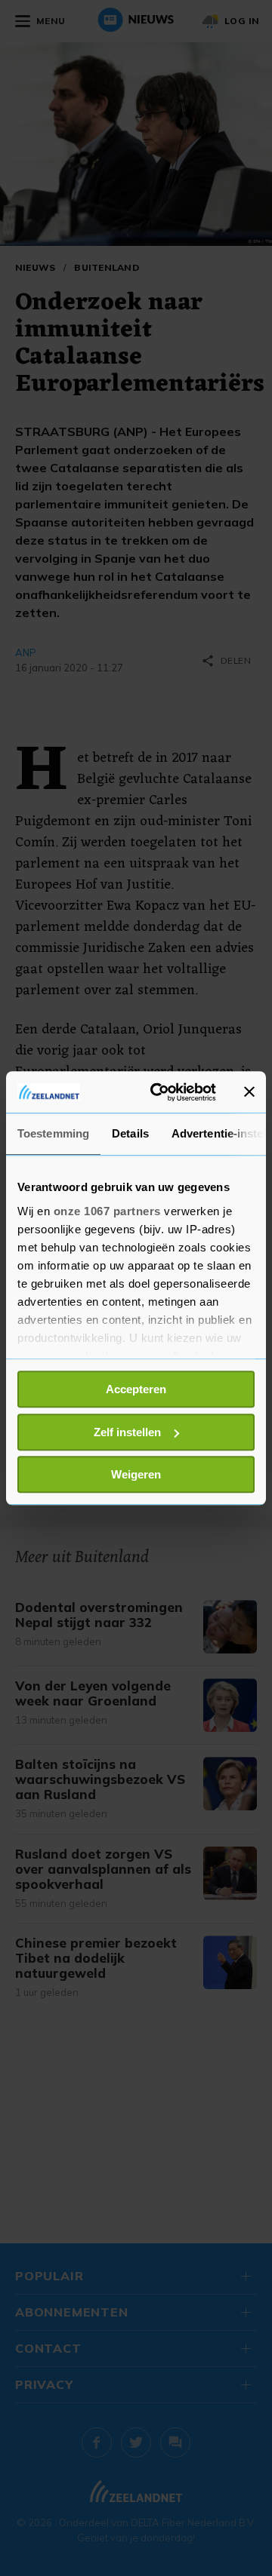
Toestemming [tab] (53, 1133)
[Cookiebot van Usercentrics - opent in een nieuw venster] (159, 1092)
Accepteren (136, 1389)
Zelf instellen (127, 1432)
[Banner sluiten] (249, 1092)
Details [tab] (130, 1133)
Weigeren (136, 1474)
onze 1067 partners (107, 1211)
